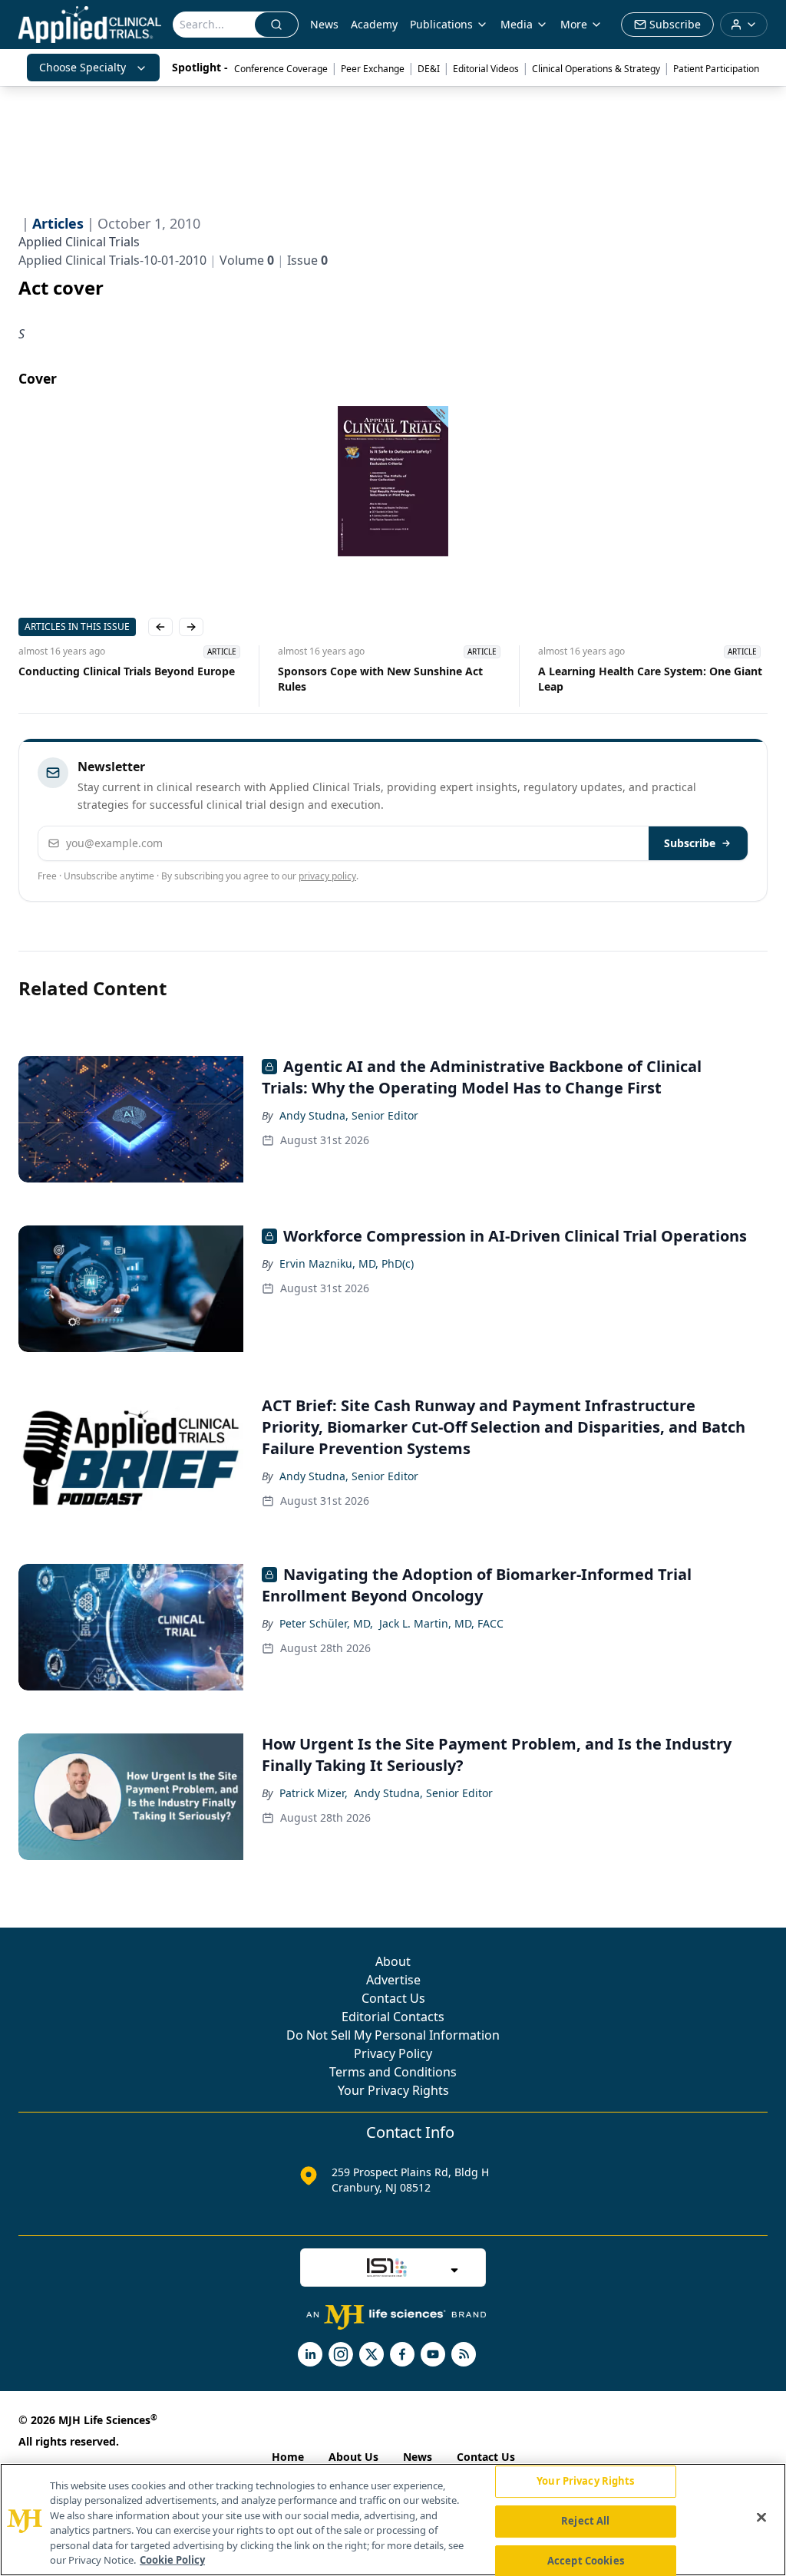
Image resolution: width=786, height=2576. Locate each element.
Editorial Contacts (393, 2017)
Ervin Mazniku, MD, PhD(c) (347, 1263)
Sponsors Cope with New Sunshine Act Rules (380, 679)
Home (288, 2457)
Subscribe (690, 843)
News (324, 24)
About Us (353, 2457)
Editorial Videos (486, 69)
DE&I (429, 69)
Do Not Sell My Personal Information (393, 2035)
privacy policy (327, 876)
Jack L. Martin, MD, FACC (441, 1623)
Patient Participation (716, 69)
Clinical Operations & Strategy (596, 69)
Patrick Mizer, (314, 1793)
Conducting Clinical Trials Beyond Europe (127, 671)
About (393, 1961)
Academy (374, 24)
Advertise (393, 1980)
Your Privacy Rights (393, 2090)
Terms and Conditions (393, 2072)
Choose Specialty (83, 67)
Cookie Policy (172, 2560)
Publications (441, 24)
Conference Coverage (281, 69)
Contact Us (393, 1998)
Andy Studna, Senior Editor (349, 1115)
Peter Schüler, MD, (326, 1623)
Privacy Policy (393, 2053)
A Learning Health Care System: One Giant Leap (650, 679)
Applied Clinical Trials (79, 242)
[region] (393, 2520)
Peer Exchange (373, 69)
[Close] (761, 2518)
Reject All (585, 2521)
